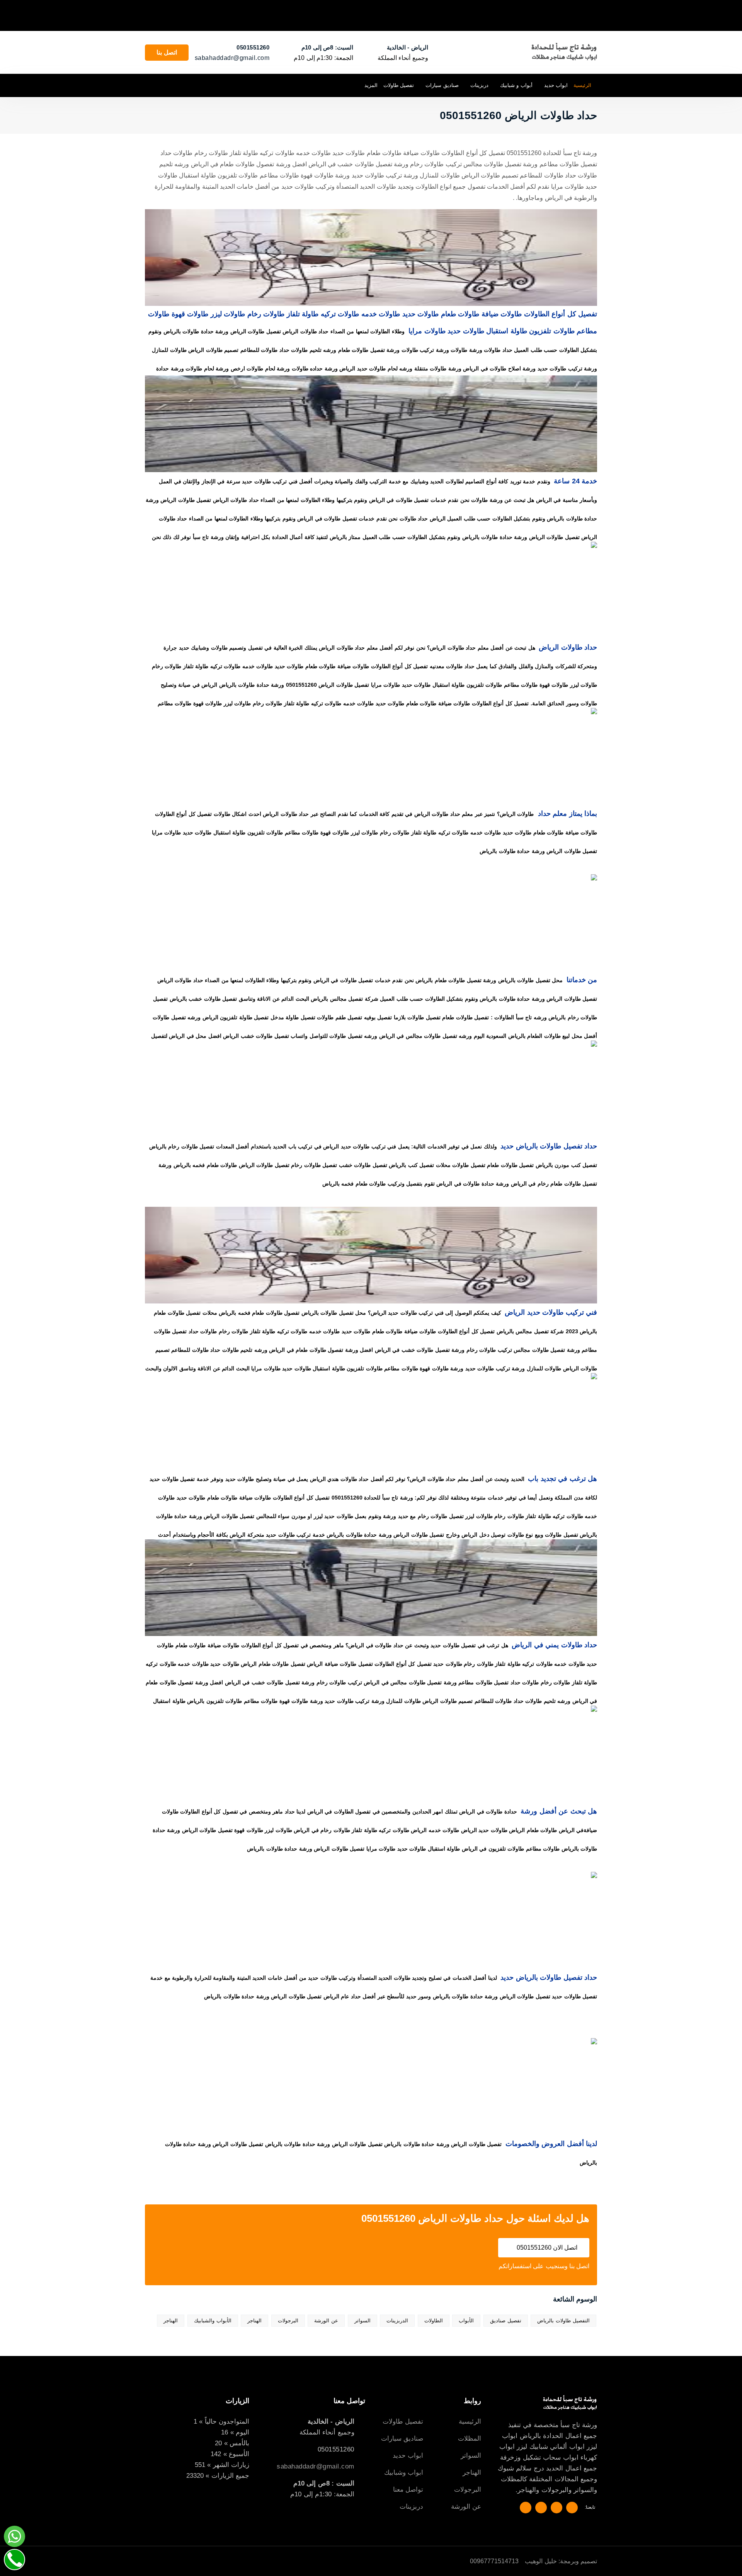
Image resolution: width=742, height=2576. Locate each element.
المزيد (371, 85)
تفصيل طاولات (399, 85)
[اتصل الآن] (14, 2560)
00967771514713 (494, 2561)
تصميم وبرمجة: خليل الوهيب (561, 2561)
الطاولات (434, 2321)
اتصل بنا (167, 52)
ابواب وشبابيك (404, 2473)
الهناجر (254, 2321)
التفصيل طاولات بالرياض (563, 2321)
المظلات (470, 2439)
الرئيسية (582, 85)
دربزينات (479, 85)
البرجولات (288, 2321)
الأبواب (466, 2321)
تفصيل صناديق (506, 2321)
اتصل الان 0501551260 (546, 2248)
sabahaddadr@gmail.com (232, 58)
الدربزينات (397, 2321)
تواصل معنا (408, 2490)
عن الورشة (326, 2321)
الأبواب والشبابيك (213, 2321)
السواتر (362, 2321)
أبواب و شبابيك (516, 85)
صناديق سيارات (442, 85)
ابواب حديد (556, 85)
